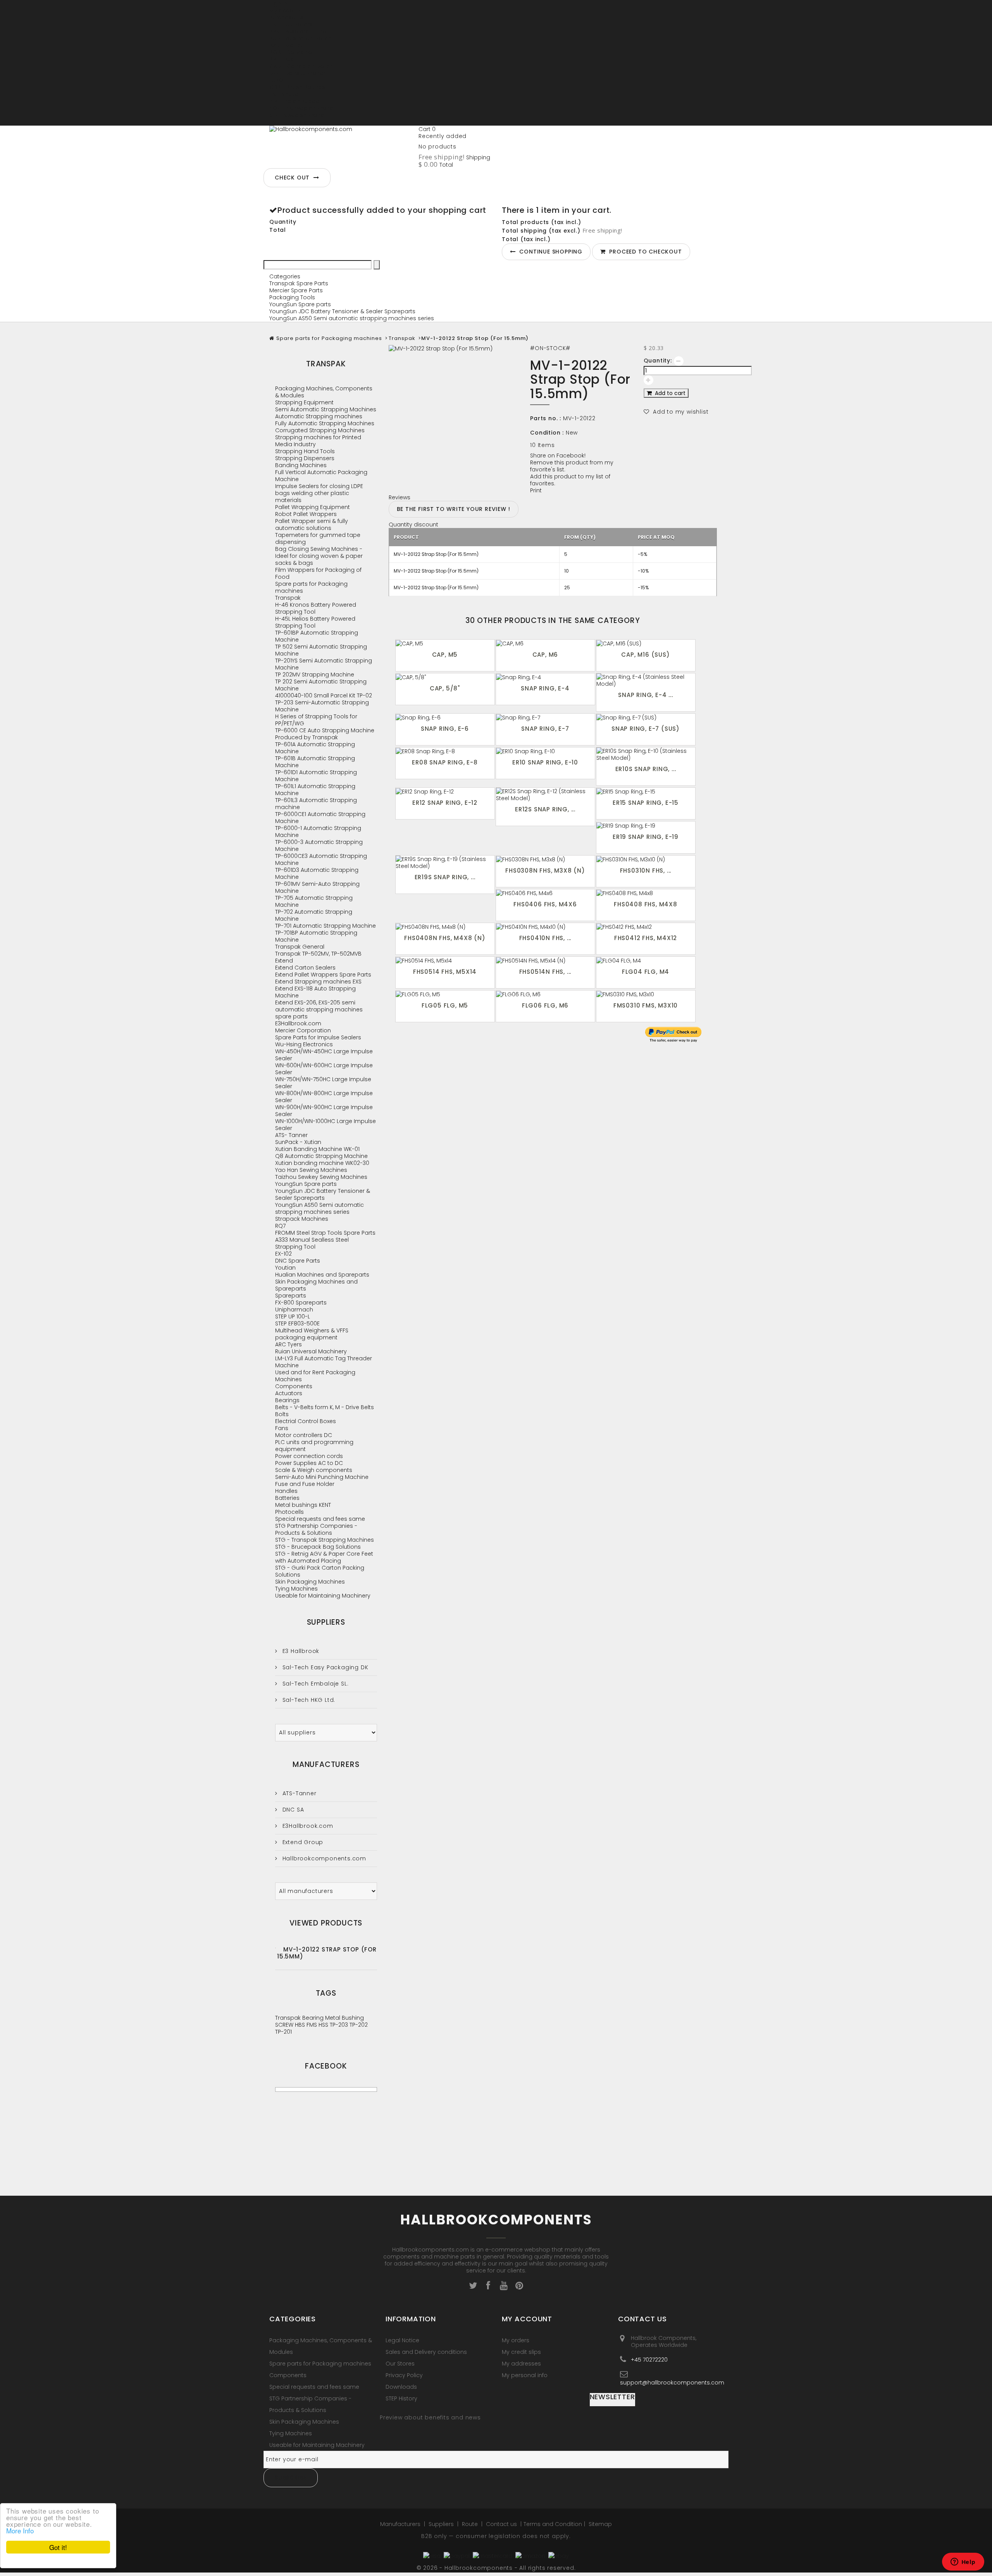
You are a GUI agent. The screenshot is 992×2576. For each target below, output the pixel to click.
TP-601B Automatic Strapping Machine (315, 762)
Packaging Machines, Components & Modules (324, 392)
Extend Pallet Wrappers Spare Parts (323, 975)
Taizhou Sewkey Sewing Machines (321, 1177)
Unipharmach (294, 1310)
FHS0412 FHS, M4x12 (646, 938)
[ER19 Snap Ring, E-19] (646, 825)
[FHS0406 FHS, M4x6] (545, 893)
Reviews (400, 497)
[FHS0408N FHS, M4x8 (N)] (445, 927)
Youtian (285, 1268)
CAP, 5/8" (445, 688)
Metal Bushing (344, 2018)
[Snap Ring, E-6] (445, 717)
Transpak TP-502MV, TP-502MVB (318, 954)
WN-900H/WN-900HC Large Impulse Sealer (324, 1111)
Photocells (289, 1512)
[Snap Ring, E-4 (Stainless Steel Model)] (646, 680)
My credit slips (521, 2352)
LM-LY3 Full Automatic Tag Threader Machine (324, 1362)
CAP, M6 (545, 655)
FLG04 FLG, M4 (646, 972)
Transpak (402, 338)
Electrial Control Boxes (306, 1421)
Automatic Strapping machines (319, 416)
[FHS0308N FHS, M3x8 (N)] (545, 859)
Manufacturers (326, 1764)
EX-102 (283, 1254)
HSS (324, 2025)
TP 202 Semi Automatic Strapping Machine (321, 685)
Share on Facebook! (558, 456)
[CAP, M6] (545, 643)
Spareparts (291, 1296)
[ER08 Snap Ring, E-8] (445, 751)
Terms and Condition (553, 2524)
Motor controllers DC (304, 1435)
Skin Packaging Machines (310, 1582)
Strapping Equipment (304, 402)
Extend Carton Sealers (305, 968)
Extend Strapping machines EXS (318, 982)
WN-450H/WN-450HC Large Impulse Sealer (324, 1055)
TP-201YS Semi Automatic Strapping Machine (324, 664)
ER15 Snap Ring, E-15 (646, 803)
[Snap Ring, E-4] (545, 677)
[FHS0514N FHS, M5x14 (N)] (545, 960)
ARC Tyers (288, 1344)
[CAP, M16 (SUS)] (646, 643)
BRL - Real (282, 59)
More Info (20, 2530)
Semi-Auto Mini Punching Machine (322, 1477)
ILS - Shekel (284, 94)
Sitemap (600, 2524)
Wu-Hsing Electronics (304, 1044)
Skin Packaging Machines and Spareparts (316, 1285)
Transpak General (300, 947)
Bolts (282, 1414)
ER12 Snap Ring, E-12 (445, 803)
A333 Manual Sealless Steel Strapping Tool (312, 1243)
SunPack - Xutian (298, 1142)
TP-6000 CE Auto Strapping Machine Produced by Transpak (325, 734)
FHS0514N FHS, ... (545, 972)
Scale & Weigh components (314, 1470)
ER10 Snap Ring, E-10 (545, 762)
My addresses (521, 2364)
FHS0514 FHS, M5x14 (445, 972)
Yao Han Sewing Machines (311, 1170)
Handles (286, 1491)
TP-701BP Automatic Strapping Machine (316, 936)
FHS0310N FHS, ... (646, 870)
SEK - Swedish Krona (297, 115)
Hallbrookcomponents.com (323, 1858)
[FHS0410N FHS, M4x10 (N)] (545, 927)
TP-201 (283, 2032)
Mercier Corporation (303, 1030)
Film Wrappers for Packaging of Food (318, 573)
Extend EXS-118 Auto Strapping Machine (315, 992)
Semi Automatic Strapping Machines (326, 409)
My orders (516, 2340)
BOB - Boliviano (291, 52)
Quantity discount (413, 525)
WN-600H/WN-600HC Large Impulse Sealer (324, 1069)
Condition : (547, 433)
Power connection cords (309, 1456)
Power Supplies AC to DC (309, 1463)
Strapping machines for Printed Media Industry (318, 441)
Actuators (289, 1393)
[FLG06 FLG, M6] (545, 994)
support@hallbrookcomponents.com (672, 2382)
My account (527, 2319)
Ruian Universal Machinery (311, 1351)
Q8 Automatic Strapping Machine (321, 1156)
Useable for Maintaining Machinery (323, 1596)
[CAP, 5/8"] (445, 677)
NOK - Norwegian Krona (301, 108)
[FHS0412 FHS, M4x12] (646, 927)
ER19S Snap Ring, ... (445, 877)
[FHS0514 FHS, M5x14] (445, 960)
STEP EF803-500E (297, 1323)
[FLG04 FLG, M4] (646, 960)
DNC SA (292, 1810)
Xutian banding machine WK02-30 (322, 1163)
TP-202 (359, 2025)
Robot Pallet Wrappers (306, 514)
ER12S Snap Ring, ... (545, 809)
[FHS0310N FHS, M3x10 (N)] (646, 859)
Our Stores (400, 2364)
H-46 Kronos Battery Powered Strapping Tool (316, 608)
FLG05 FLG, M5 (445, 1005)
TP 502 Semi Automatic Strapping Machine (321, 650)
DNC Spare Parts (298, 1261)
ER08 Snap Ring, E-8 (445, 762)
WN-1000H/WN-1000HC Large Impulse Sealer (325, 1125)
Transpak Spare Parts (299, 283)
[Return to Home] (272, 338)
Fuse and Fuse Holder (305, 1484)
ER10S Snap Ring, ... (646, 769)
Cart (427, 129)
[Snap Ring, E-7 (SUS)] (646, 717)
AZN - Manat (286, 45)
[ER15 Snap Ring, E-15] (646, 791)
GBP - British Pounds (297, 87)
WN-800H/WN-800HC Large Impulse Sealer (324, 1097)
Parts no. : (546, 418)
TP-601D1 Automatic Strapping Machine (316, 776)
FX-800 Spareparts (301, 1303)
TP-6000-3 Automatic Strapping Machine (319, 845)
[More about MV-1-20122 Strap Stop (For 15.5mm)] (276, 1948)
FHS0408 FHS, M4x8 (646, 904)
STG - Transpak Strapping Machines (325, 1540)
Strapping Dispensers (305, 458)
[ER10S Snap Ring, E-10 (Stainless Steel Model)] (646, 754)
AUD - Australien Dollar (300, 38)
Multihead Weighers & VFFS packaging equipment (312, 1334)
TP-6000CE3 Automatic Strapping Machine (321, 859)
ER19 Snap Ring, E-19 (646, 837)
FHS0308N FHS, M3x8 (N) (545, 870)
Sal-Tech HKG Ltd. (308, 1700)
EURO (276, 80)
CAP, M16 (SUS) (645, 655)
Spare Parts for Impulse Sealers (318, 1037)
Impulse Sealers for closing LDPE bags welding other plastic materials (319, 493)
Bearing (314, 2018)
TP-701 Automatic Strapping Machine (325, 926)
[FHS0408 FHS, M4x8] (646, 893)
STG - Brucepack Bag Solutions (318, 1547)
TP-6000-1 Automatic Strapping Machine (318, 832)
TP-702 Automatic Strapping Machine (314, 915)
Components (294, 1386)
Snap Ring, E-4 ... (645, 695)
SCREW (285, 2025)
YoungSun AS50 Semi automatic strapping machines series (352, 318)
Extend (284, 961)
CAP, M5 (445, 655)
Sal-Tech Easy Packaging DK (324, 1667)
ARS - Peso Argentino (298, 31)
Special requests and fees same (320, 1519)
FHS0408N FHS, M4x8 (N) (445, 938)
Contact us (502, 2524)
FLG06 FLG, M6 (545, 1005)
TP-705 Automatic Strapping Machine (314, 901)
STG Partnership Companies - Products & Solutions (316, 1529)
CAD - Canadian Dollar (301, 66)
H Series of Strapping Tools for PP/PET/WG (316, 720)
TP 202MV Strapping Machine (315, 675)
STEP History (401, 2398)
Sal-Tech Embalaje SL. (314, 1684)
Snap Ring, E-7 (545, 729)
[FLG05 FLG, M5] (445, 994)
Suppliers (326, 1622)
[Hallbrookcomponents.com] (341, 145)
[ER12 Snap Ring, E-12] (445, 791)
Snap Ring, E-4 (545, 688)
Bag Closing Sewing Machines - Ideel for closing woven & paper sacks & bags (319, 556)
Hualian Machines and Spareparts (322, 1275)
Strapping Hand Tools (305, 451)
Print (536, 490)
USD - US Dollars (291, 122)
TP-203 (340, 2025)
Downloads (401, 2387)
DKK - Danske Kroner (297, 73)
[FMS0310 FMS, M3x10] (646, 994)
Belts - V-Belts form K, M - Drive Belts (325, 1407)
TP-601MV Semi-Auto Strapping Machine (317, 887)
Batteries (287, 1498)
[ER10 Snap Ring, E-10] (545, 751)
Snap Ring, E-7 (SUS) (646, 729)
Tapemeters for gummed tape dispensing (318, 538)
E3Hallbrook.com (298, 1023)
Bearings (287, 1400)
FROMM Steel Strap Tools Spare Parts (325, 1233)
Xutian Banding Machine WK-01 (317, 1149)
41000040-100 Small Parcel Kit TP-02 (324, 695)
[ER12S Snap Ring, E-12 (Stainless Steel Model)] (545, 795)
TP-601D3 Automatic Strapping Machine (317, 873)
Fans (282, 1428)
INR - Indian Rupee (294, 101)
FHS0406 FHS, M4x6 (545, 904)
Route (471, 2524)
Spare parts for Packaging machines (329, 338)
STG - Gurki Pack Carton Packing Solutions (320, 1571)
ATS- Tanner (291, 1135)
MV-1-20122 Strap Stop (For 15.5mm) (327, 1953)
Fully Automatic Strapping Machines (325, 423)
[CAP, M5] (445, 643)
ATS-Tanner (299, 1793)
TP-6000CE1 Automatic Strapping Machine (320, 818)
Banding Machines (301, 465)
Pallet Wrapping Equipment (313, 507)
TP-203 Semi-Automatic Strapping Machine (322, 706)
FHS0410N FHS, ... (545, 938)
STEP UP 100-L (293, 1316)
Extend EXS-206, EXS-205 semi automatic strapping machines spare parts (319, 1009)
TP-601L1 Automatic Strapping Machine (315, 790)
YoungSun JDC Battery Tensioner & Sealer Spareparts (342, 311)
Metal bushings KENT (303, 1505)
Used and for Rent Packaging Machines (315, 1376)
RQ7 (280, 1226)
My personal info (525, 2375)
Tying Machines (296, 1589)
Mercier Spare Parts (296, 290)
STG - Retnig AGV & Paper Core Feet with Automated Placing (324, 1557)
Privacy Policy (404, 2375)
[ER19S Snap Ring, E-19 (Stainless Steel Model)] (445, 863)
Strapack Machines (302, 1219)
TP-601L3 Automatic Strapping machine (316, 804)
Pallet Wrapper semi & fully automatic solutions (312, 525)
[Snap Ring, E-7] (545, 717)
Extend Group (302, 1842)
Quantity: (658, 361)
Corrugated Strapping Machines (320, 430)
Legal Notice (402, 2340)
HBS (301, 2025)
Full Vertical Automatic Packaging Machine (321, 476)
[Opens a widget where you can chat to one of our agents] (963, 2562)
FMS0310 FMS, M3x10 (646, 1005)
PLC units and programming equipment (314, 1446)
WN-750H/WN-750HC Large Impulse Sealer (323, 1083)
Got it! (58, 2547)
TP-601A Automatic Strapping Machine (315, 748)
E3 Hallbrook (300, 1651)
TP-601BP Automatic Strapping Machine (317, 636)
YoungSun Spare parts (300, 304)
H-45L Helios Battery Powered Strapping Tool (315, 622)
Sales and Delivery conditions (426, 2352)
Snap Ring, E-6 (445, 729)
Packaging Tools (292, 297)
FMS (313, 2025)
